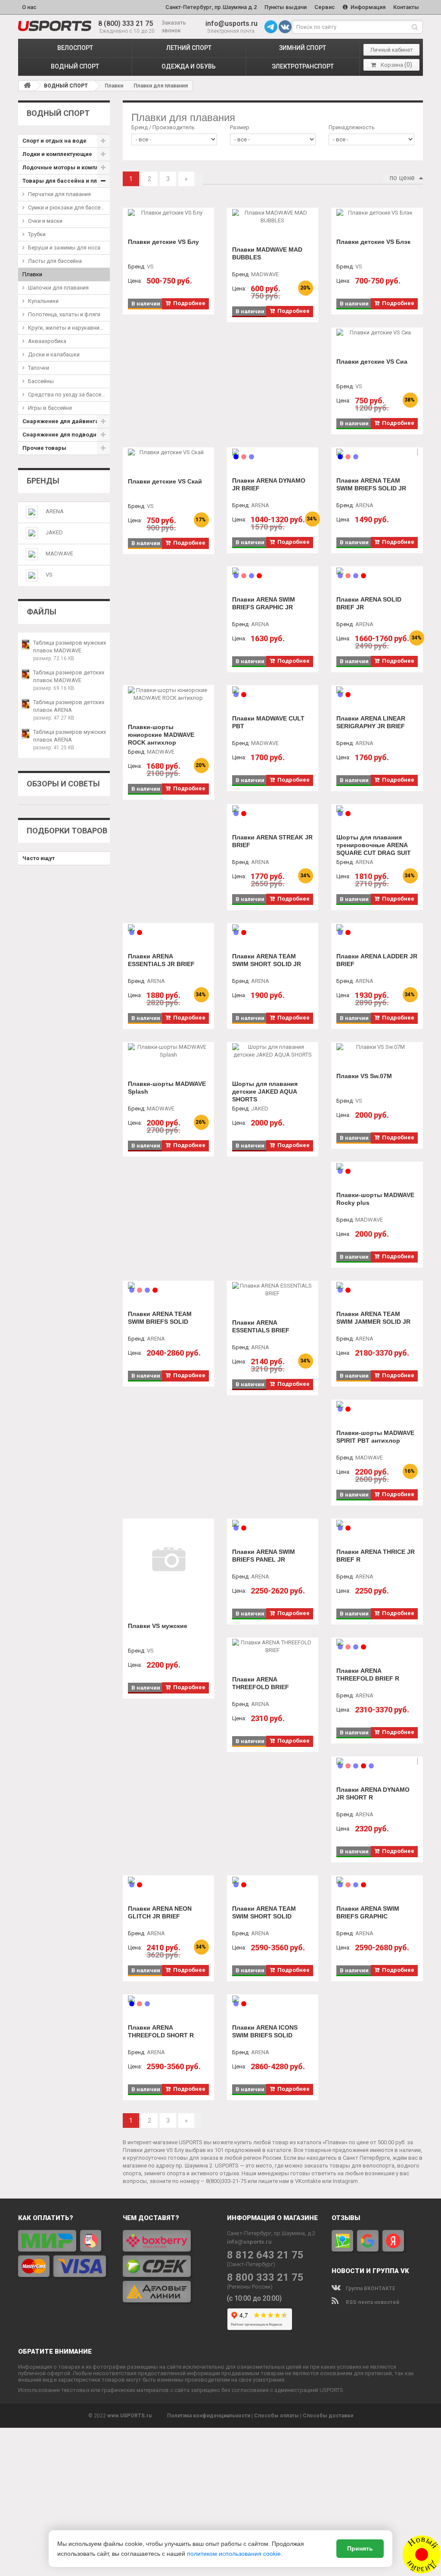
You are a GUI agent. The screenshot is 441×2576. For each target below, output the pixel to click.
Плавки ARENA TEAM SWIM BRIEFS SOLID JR (371, 484)
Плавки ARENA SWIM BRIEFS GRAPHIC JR (264, 603)
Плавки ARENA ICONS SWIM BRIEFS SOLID (265, 2031)
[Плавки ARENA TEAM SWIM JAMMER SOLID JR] (377, 1285)
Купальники (43, 301)
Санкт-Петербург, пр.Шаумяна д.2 (211, 7)
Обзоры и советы (63, 784)
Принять (360, 2548)
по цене (402, 178)
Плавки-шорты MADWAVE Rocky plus (375, 1199)
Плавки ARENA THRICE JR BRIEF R (376, 1556)
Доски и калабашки (54, 354)
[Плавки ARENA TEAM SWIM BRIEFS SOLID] (168, 1285)
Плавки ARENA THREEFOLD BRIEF (261, 1683)
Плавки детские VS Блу (163, 242)
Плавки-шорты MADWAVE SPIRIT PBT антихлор (375, 1437)
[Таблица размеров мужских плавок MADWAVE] (26, 644)
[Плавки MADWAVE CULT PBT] (273, 690)
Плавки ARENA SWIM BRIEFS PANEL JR (264, 1556)
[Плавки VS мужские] (168, 1560)
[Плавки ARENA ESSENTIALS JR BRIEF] (168, 928)
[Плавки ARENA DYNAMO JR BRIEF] (273, 452)
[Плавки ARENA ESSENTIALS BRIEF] (273, 1290)
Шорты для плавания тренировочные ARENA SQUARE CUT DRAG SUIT (374, 845)
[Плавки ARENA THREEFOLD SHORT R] (168, 1999)
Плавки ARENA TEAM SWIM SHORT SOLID (264, 1912)
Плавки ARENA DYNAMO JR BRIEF (269, 484)
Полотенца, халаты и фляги (64, 314)
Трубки (37, 234)
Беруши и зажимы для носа (64, 248)
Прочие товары (44, 448)
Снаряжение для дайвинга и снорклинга (66, 421)
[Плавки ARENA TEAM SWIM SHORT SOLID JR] (273, 928)
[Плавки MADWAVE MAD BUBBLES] (273, 217)
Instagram (345, 2181)
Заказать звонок (174, 27)
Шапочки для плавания (58, 288)
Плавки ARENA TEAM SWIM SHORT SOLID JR (267, 960)
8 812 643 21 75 (265, 2255)
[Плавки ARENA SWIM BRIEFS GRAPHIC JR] (273, 571)
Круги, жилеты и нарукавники (67, 328)
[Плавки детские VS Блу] (168, 213)
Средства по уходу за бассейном (69, 395)
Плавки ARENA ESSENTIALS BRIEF (261, 1326)
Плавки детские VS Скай (165, 481)
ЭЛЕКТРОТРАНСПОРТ (303, 66)
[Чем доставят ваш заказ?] (169, 2266)
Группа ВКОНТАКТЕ (370, 2289)
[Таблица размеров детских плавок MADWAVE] (26, 674)
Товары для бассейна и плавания (66, 181)
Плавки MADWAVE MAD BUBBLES (267, 253)
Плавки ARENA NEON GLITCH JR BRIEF (160, 1912)
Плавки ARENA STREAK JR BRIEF (272, 841)
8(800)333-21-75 (226, 2181)
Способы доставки (328, 2416)
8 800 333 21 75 (265, 2278)
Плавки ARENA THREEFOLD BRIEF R (368, 1675)
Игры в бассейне (50, 408)
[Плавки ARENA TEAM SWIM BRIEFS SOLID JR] (377, 452)
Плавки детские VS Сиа (372, 362)
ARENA (55, 511)
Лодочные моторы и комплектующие (66, 167)
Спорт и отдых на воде (54, 141)
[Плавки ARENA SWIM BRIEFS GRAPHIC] (377, 1880)
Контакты (406, 7)
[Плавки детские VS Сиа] (377, 333)
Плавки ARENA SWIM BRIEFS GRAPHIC (368, 1912)
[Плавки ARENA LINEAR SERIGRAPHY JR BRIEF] (377, 690)
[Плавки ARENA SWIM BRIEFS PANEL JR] (273, 1523)
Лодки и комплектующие (57, 154)
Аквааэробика (47, 341)
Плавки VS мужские (158, 1626)
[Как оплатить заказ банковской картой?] (64, 2253)
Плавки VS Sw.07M (364, 1076)
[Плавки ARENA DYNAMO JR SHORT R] (377, 1761)
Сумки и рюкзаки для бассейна (69, 207)
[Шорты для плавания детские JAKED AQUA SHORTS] (273, 1051)
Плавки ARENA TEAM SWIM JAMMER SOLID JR (373, 1318)
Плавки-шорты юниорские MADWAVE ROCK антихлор (161, 735)
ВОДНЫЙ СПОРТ (75, 66)
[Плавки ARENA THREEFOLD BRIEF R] (377, 1642)
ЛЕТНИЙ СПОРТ (189, 48)
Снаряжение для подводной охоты (66, 435)
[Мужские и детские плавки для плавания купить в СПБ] (55, 26)
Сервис (325, 7)
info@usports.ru (231, 23)
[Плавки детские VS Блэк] (377, 213)
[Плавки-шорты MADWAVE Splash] (168, 1051)
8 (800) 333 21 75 (126, 23)
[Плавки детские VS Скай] (168, 452)
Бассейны (41, 381)
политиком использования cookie (234, 2554)
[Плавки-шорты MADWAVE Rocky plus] (377, 1166)
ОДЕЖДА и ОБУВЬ (189, 66)
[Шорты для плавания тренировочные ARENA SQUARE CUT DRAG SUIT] (377, 809)
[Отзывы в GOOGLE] (368, 2241)
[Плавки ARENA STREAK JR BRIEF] (273, 809)
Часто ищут (39, 858)
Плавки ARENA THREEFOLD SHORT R (161, 2031)
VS (49, 575)
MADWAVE (59, 554)
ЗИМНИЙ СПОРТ (303, 48)
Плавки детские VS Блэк (373, 242)
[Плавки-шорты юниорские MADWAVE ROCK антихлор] (168, 694)
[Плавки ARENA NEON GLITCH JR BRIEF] (168, 1880)
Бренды (43, 481)
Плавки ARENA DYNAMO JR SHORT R (373, 1793)
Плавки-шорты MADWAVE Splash (167, 1088)
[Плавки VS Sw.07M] (377, 1047)
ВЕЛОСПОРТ (75, 48)
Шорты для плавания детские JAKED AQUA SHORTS (265, 1092)
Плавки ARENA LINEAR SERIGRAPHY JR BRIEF (371, 722)
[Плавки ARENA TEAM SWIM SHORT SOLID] (273, 1880)
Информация (367, 7)
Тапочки (39, 368)
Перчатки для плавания (59, 194)
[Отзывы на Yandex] (393, 2241)
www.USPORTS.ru (129, 2416)
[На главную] (27, 85)
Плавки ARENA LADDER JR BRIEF (377, 960)
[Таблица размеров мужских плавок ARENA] (26, 734)
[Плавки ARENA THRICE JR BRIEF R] (377, 1523)
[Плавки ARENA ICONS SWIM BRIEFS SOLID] (273, 1999)
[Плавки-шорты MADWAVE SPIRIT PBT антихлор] (377, 1404)
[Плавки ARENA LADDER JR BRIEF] (377, 928)
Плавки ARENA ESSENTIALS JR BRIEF (161, 960)
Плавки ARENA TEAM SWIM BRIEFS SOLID (160, 1318)
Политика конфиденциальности (209, 2416)
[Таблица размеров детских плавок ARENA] (26, 704)
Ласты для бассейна (55, 261)
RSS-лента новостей (372, 2302)
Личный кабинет (392, 50)
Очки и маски (45, 221)
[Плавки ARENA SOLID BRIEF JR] (377, 571)
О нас (29, 7)
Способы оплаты (276, 2416)
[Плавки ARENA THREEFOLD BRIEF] (273, 1647)
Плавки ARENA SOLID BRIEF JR (369, 603)
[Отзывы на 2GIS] (342, 2241)
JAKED (54, 532)
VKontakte (308, 2181)
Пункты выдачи (286, 7)
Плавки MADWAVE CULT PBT (268, 722)
